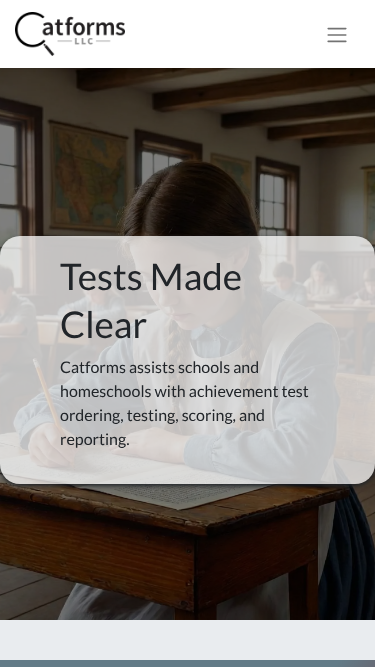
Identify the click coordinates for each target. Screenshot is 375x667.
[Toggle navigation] (337, 34)
